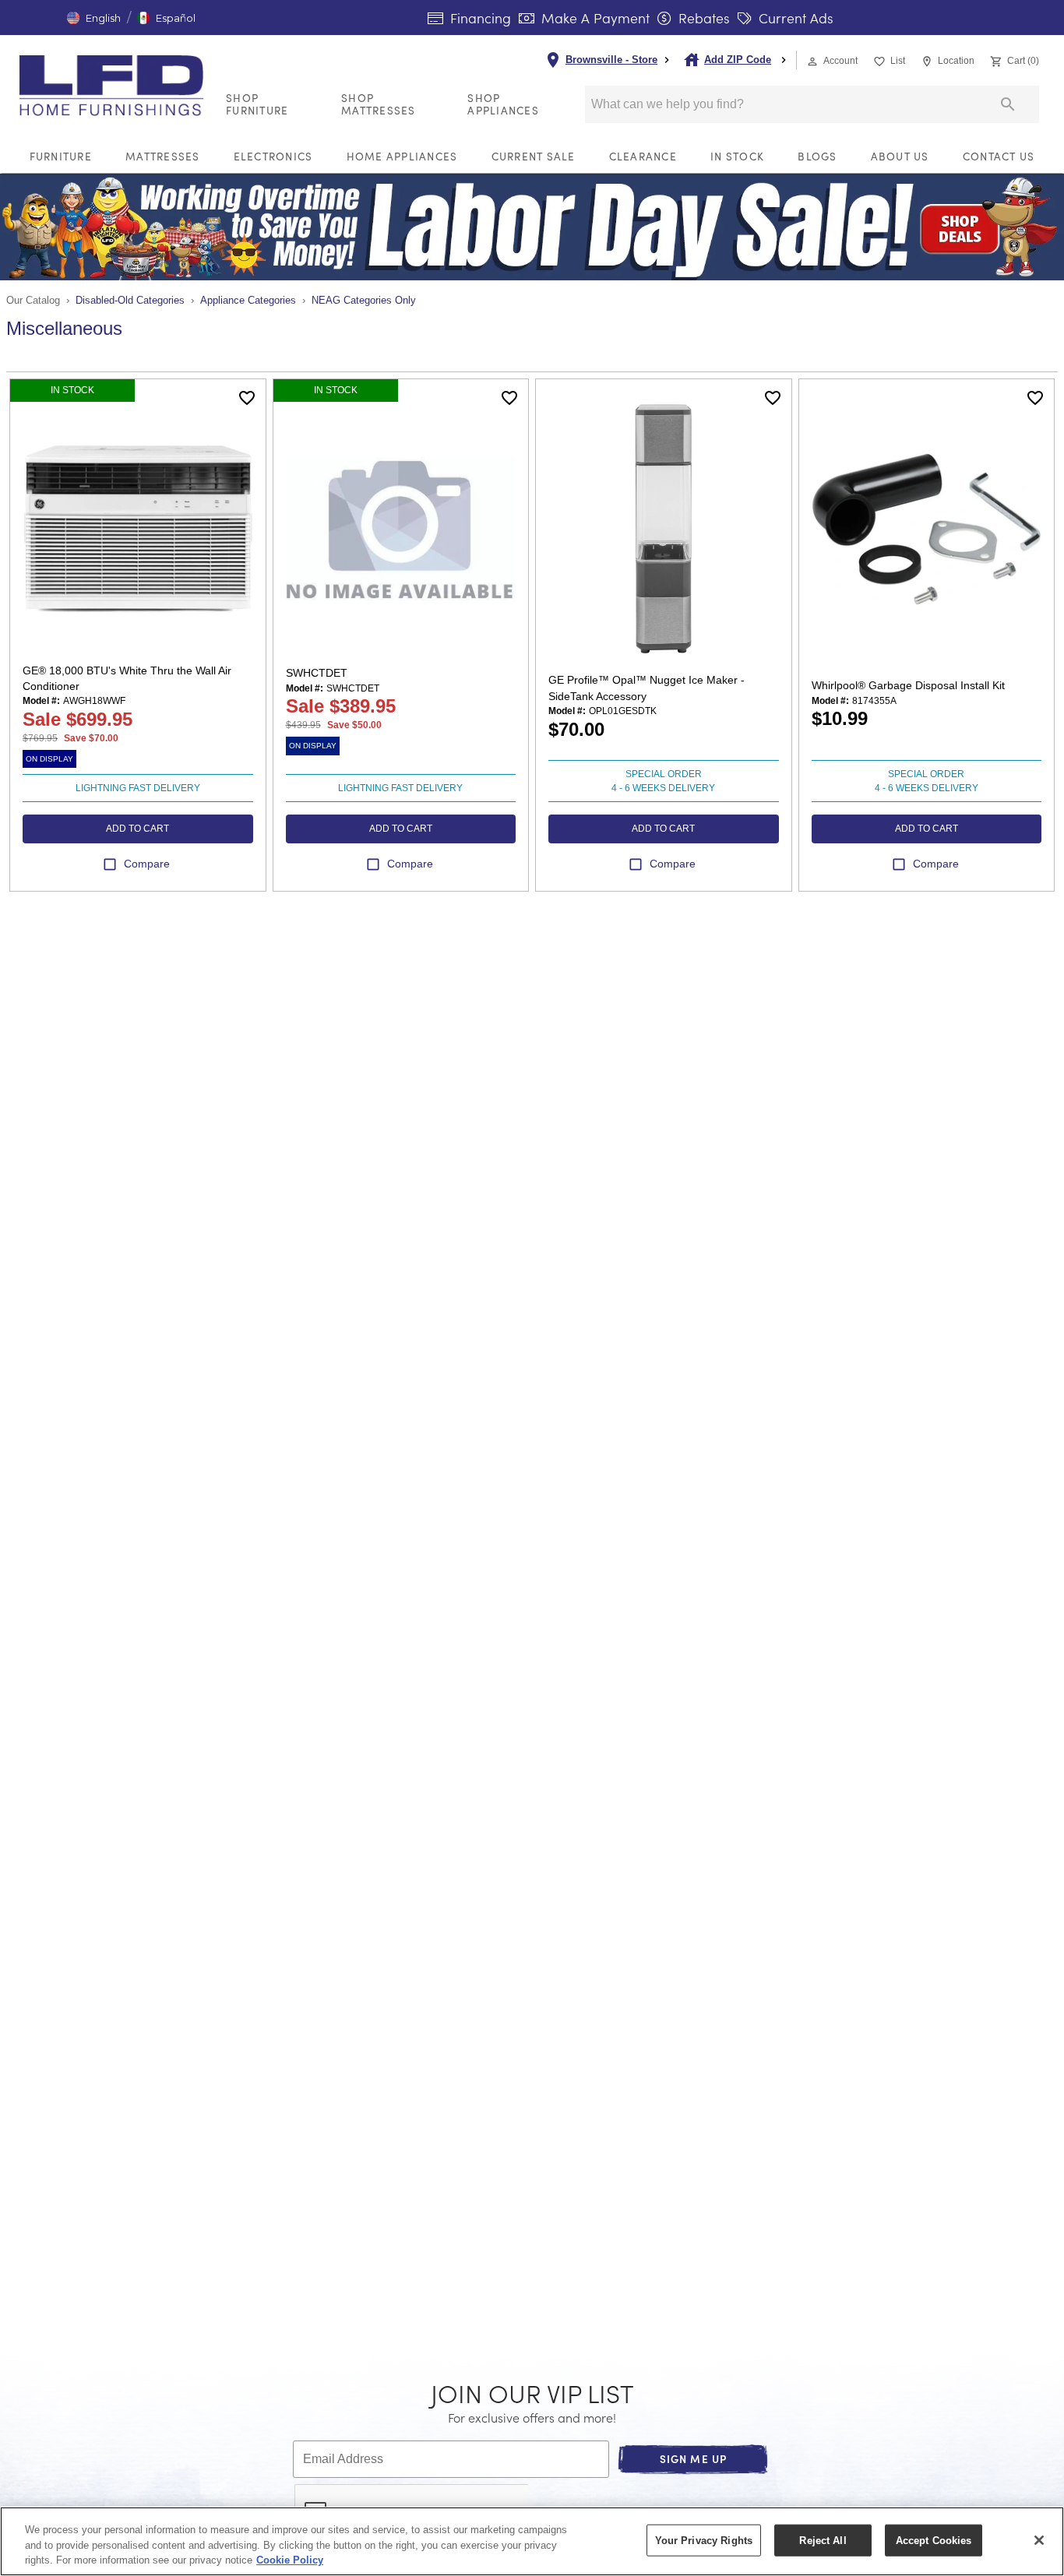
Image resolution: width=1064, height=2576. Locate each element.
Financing (479, 18)
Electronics (273, 156)
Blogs (817, 156)
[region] (532, 2541)
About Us (900, 156)
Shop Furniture (257, 104)
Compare (147, 864)
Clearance (643, 156)
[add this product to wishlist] (247, 398)
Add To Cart (137, 829)
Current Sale (534, 156)
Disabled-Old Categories (130, 300)
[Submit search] (1008, 104)
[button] (94, 18)
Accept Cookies (934, 2540)
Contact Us (999, 156)
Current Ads (794, 18)
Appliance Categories (248, 300)
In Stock (737, 156)
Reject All (823, 2540)
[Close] (1039, 2540)
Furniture (61, 156)
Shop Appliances (503, 104)
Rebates (702, 18)
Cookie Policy (290, 2560)
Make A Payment (594, 18)
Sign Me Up (694, 2459)
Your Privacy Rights (704, 2540)
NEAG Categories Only (364, 300)
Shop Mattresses (379, 104)
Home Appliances (402, 156)
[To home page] (116, 86)
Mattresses (163, 156)
